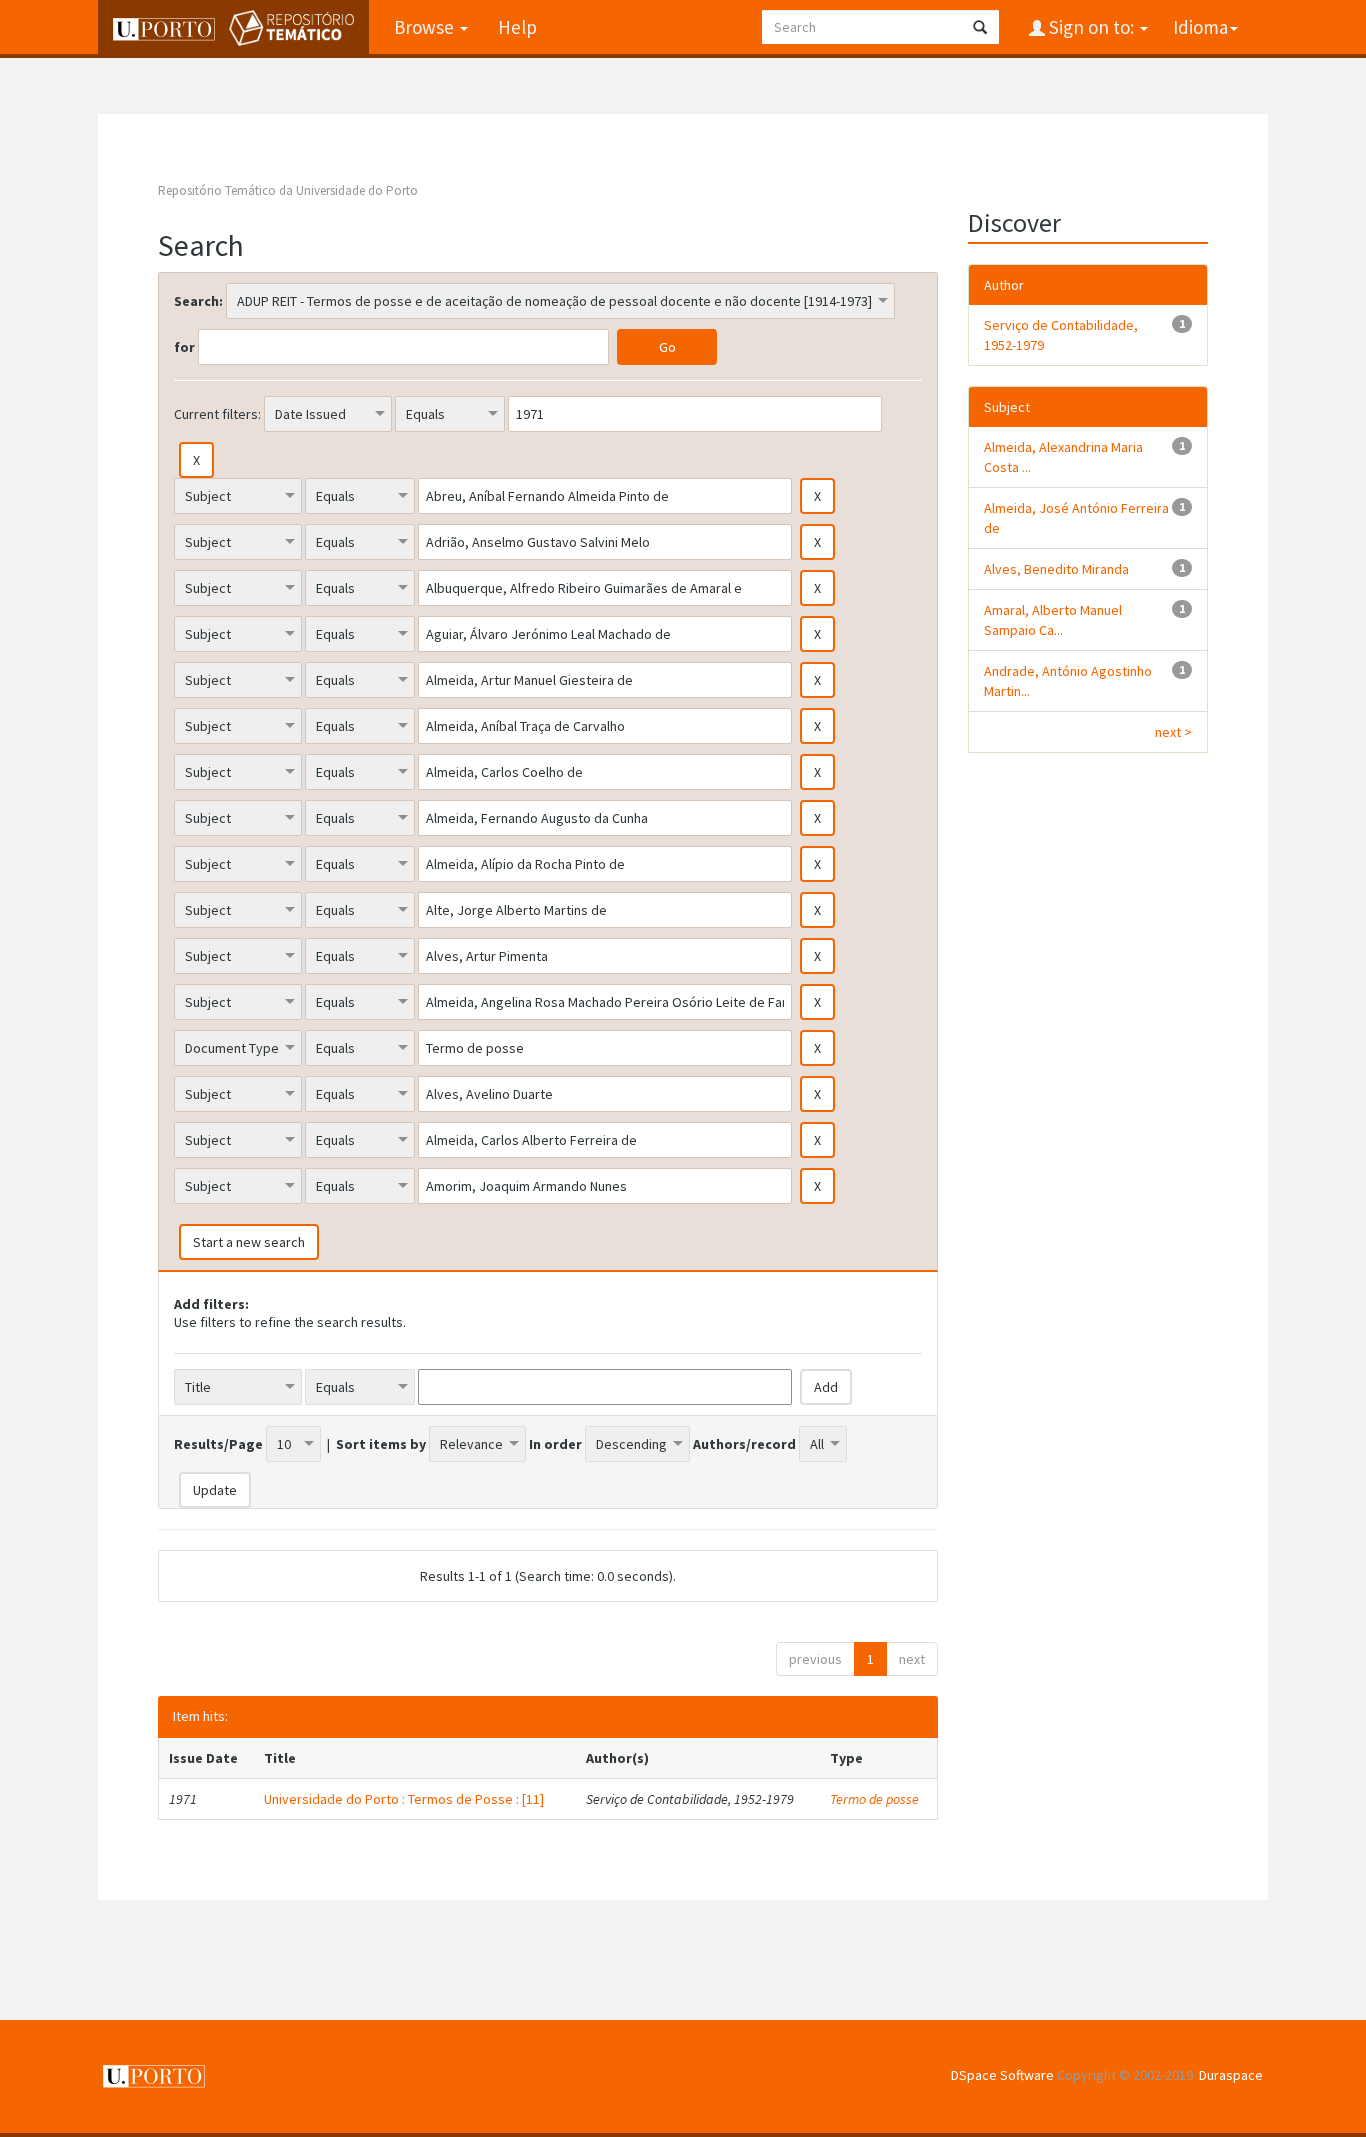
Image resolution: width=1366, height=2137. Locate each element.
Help (517, 27)
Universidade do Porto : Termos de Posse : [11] (404, 1799)
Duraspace (1231, 2075)
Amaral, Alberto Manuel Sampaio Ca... (1053, 620)
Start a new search (249, 1242)
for (184, 347)
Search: (198, 301)
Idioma (1200, 27)
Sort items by (381, 1444)
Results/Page (218, 1444)
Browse (426, 27)
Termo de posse (874, 1799)
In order (555, 1444)
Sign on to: (1091, 27)
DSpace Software (1002, 2075)
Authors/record (744, 1444)
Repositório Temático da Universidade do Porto (288, 190)
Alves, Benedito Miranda (1056, 569)
